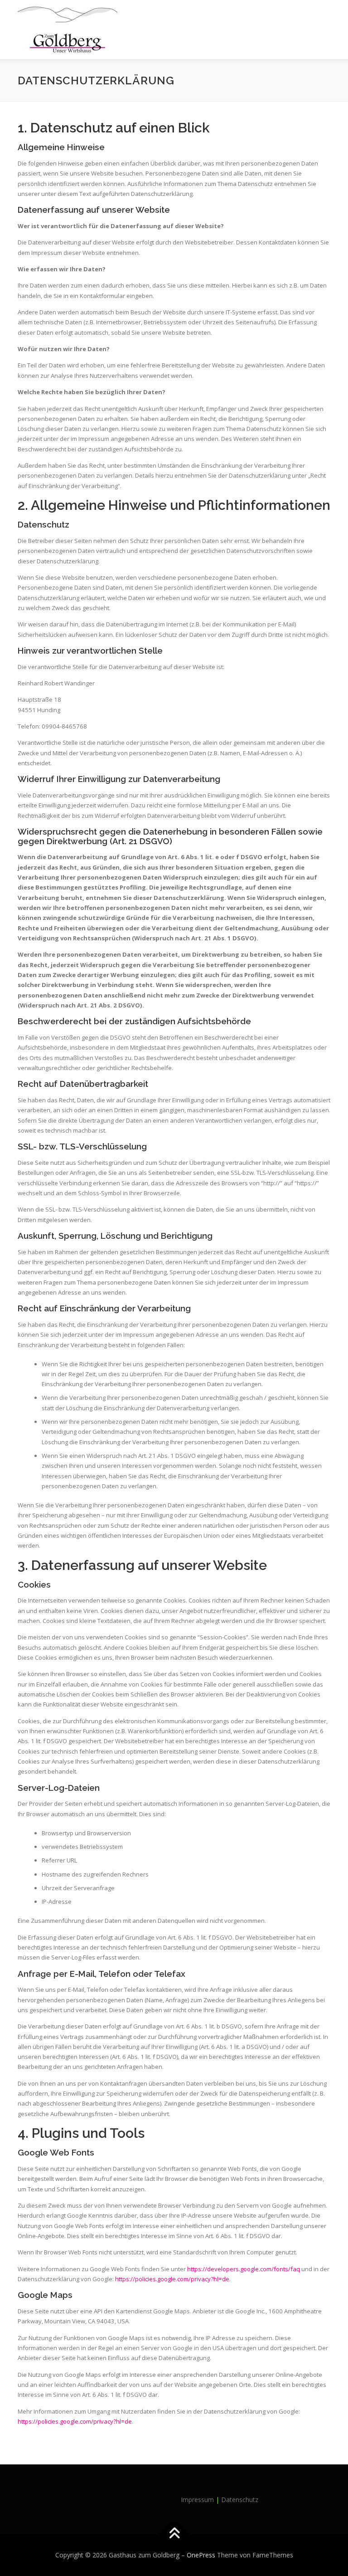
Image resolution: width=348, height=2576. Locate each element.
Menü (322, 17)
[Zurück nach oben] (174, 2534)
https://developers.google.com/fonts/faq (244, 2269)
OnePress (201, 2555)
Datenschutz (240, 2500)
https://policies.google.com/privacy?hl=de (172, 2279)
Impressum (197, 2500)
